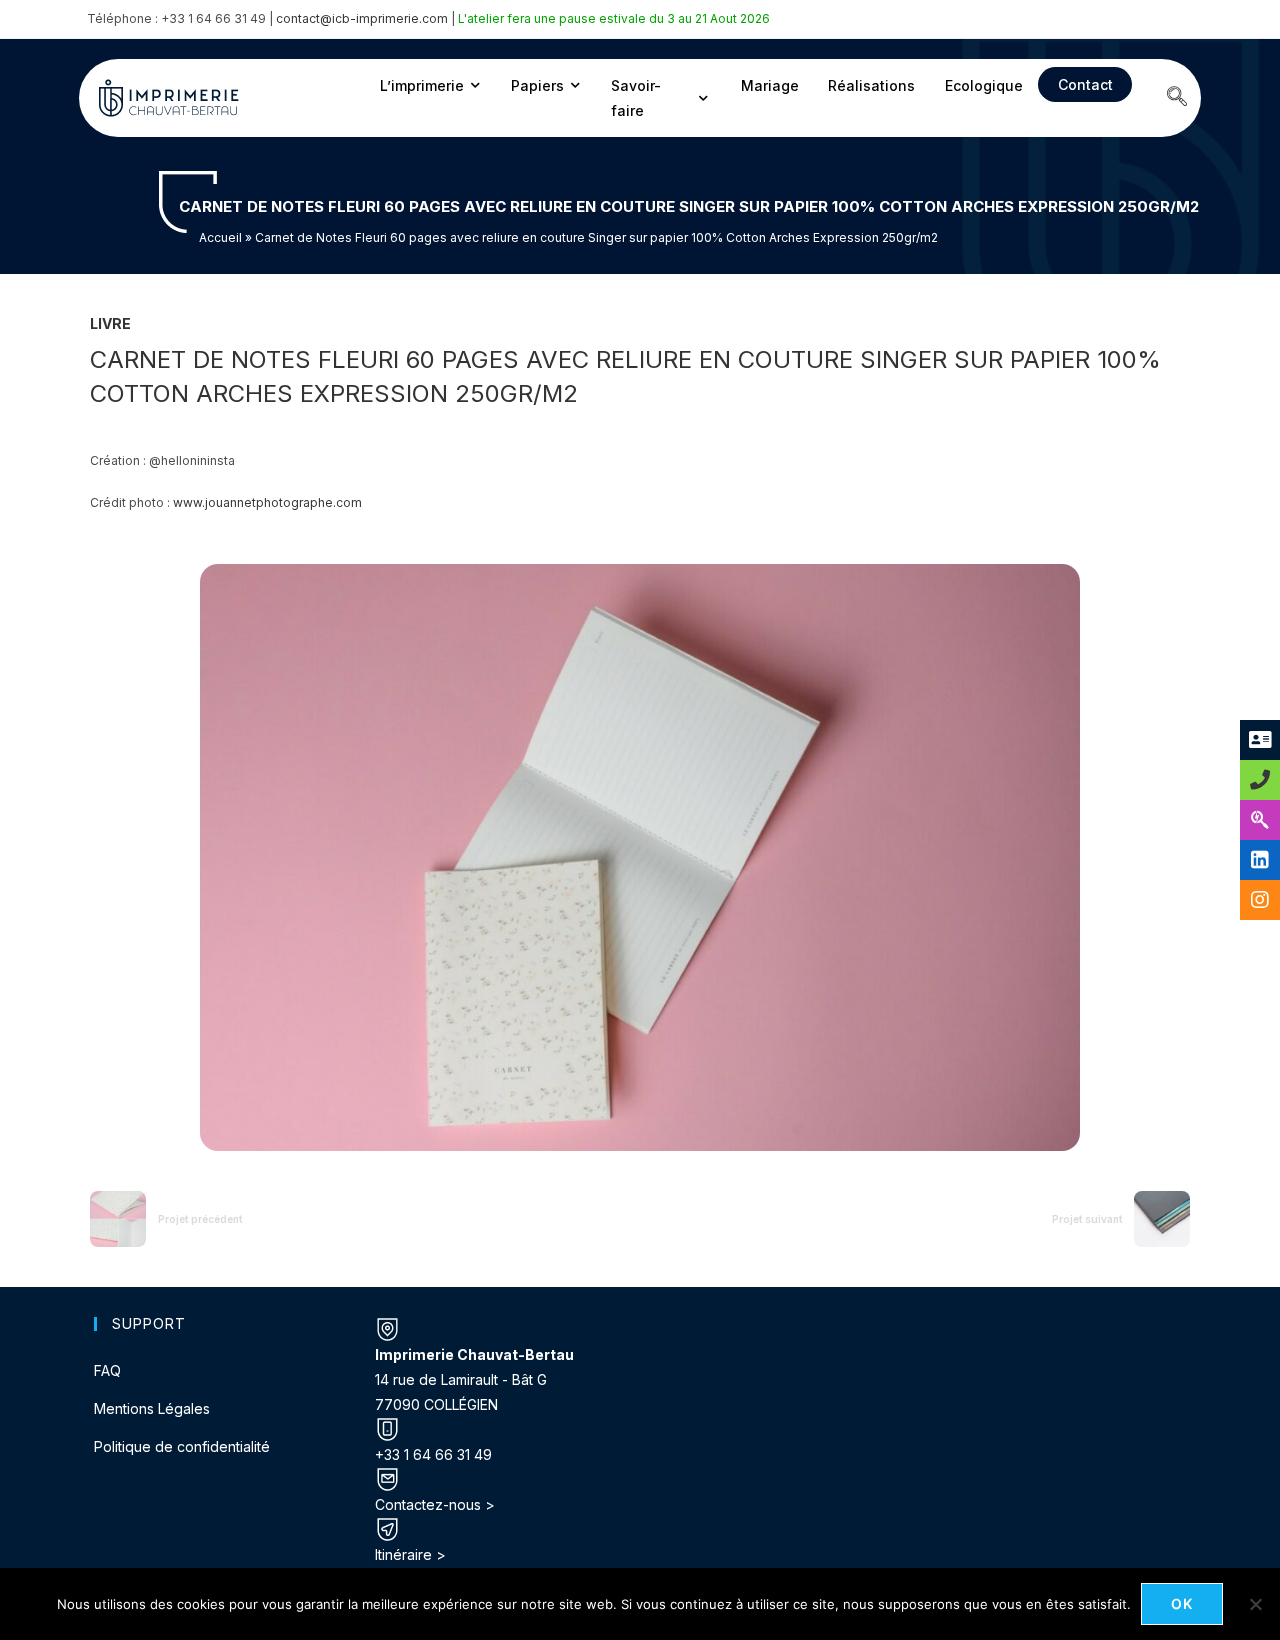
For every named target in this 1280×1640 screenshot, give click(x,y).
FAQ (107, 1370)
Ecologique (984, 85)
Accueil (220, 237)
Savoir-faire (636, 98)
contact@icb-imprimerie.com (362, 18)
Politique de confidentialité (182, 1446)
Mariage (770, 85)
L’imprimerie (422, 85)
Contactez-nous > (435, 1504)
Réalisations (871, 85)
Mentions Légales (152, 1408)
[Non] (1255, 1604)
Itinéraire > (410, 1554)
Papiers (537, 85)
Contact (1085, 84)
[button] (1177, 98)
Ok (1182, 1603)
